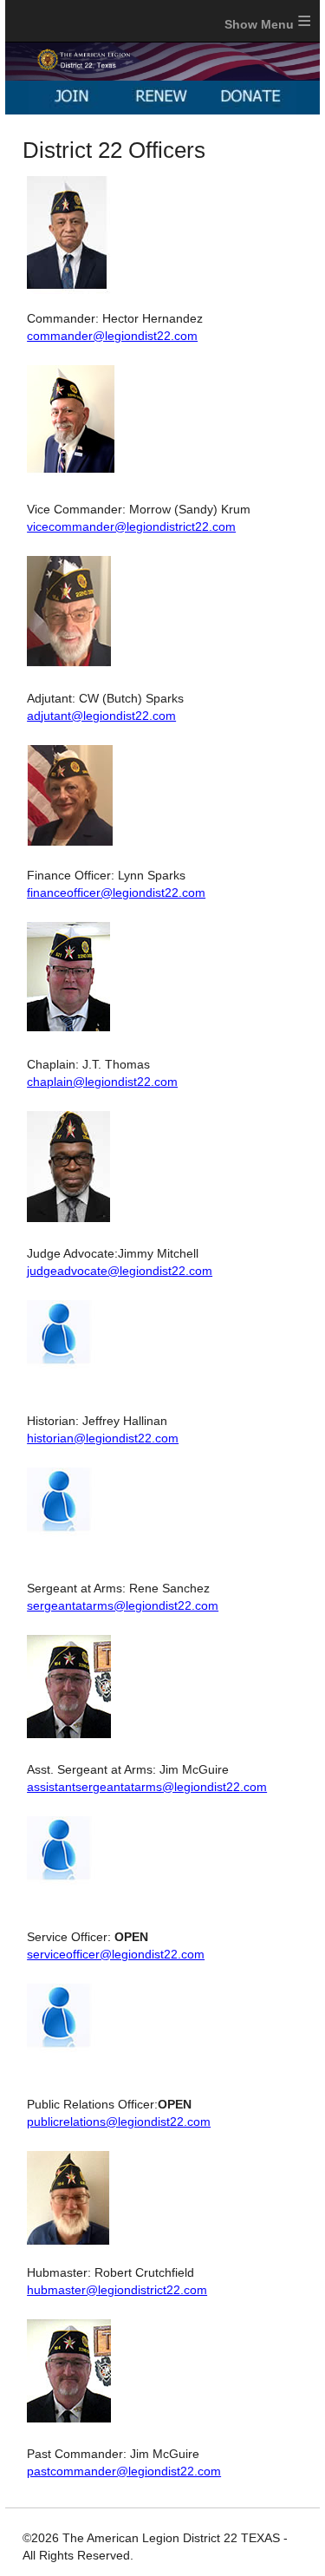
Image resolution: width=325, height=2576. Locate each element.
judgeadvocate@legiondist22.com (120, 1271)
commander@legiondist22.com (112, 336)
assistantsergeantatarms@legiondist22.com (147, 1787)
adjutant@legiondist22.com (101, 716)
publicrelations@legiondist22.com (119, 2122)
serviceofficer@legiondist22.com (116, 1954)
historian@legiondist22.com (103, 1438)
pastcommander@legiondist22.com (124, 2471)
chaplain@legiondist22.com (102, 1082)
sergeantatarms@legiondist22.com (123, 1605)
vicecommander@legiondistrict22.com (131, 526)
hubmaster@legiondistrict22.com (117, 2290)
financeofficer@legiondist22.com (116, 892)
